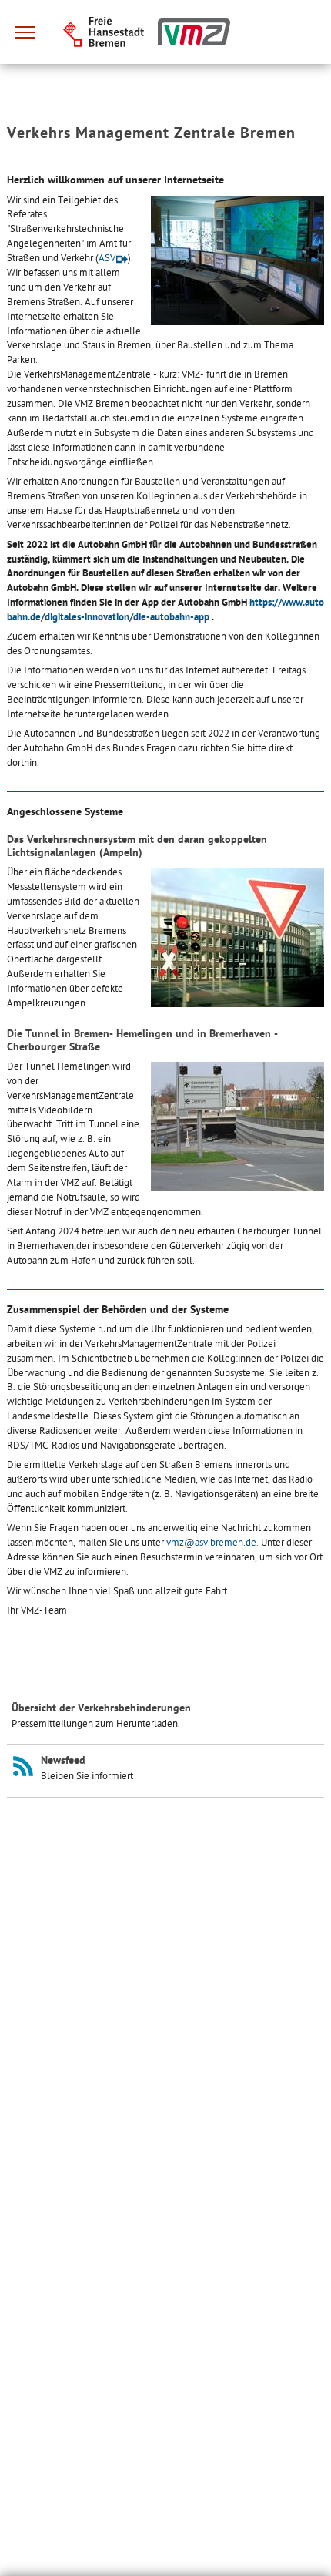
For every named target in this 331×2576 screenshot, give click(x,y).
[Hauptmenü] (25, 32)
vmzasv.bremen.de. (212, 1543)
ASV (107, 259)
